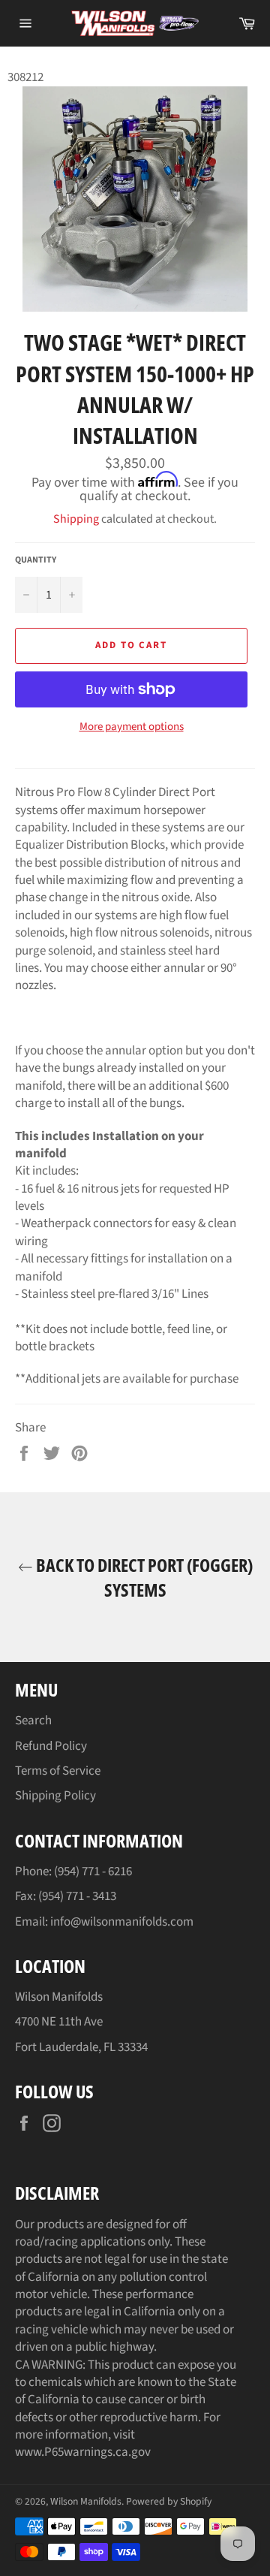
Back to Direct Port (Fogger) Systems (143, 1577)
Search (33, 1721)
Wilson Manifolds (86, 2501)
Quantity (36, 560)
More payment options (132, 727)
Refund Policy (51, 1746)
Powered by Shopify (169, 2501)
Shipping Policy (55, 1796)
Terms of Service (58, 1771)
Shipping (76, 519)
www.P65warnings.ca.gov (83, 2452)
